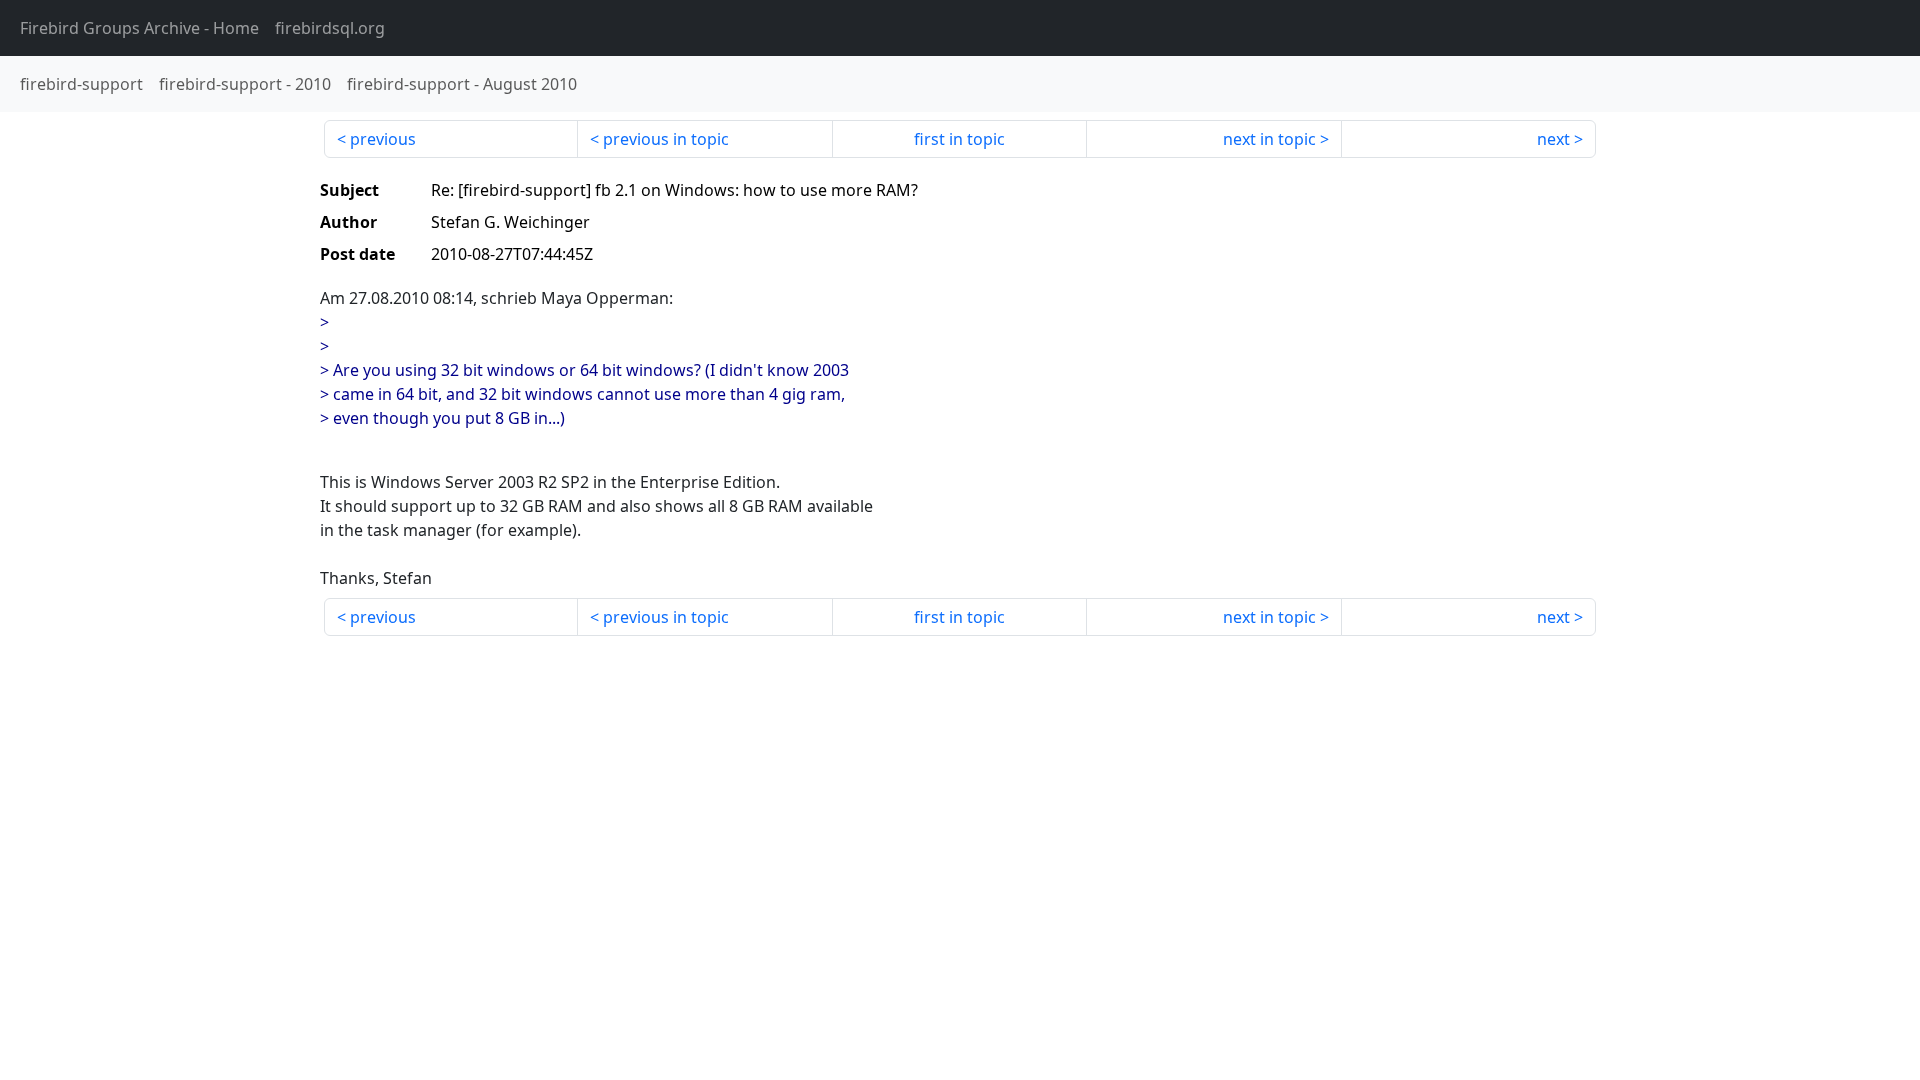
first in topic (959, 139)
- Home (139, 28)
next (1553, 139)
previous (383, 139)
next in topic (1269, 139)
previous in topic (666, 139)
